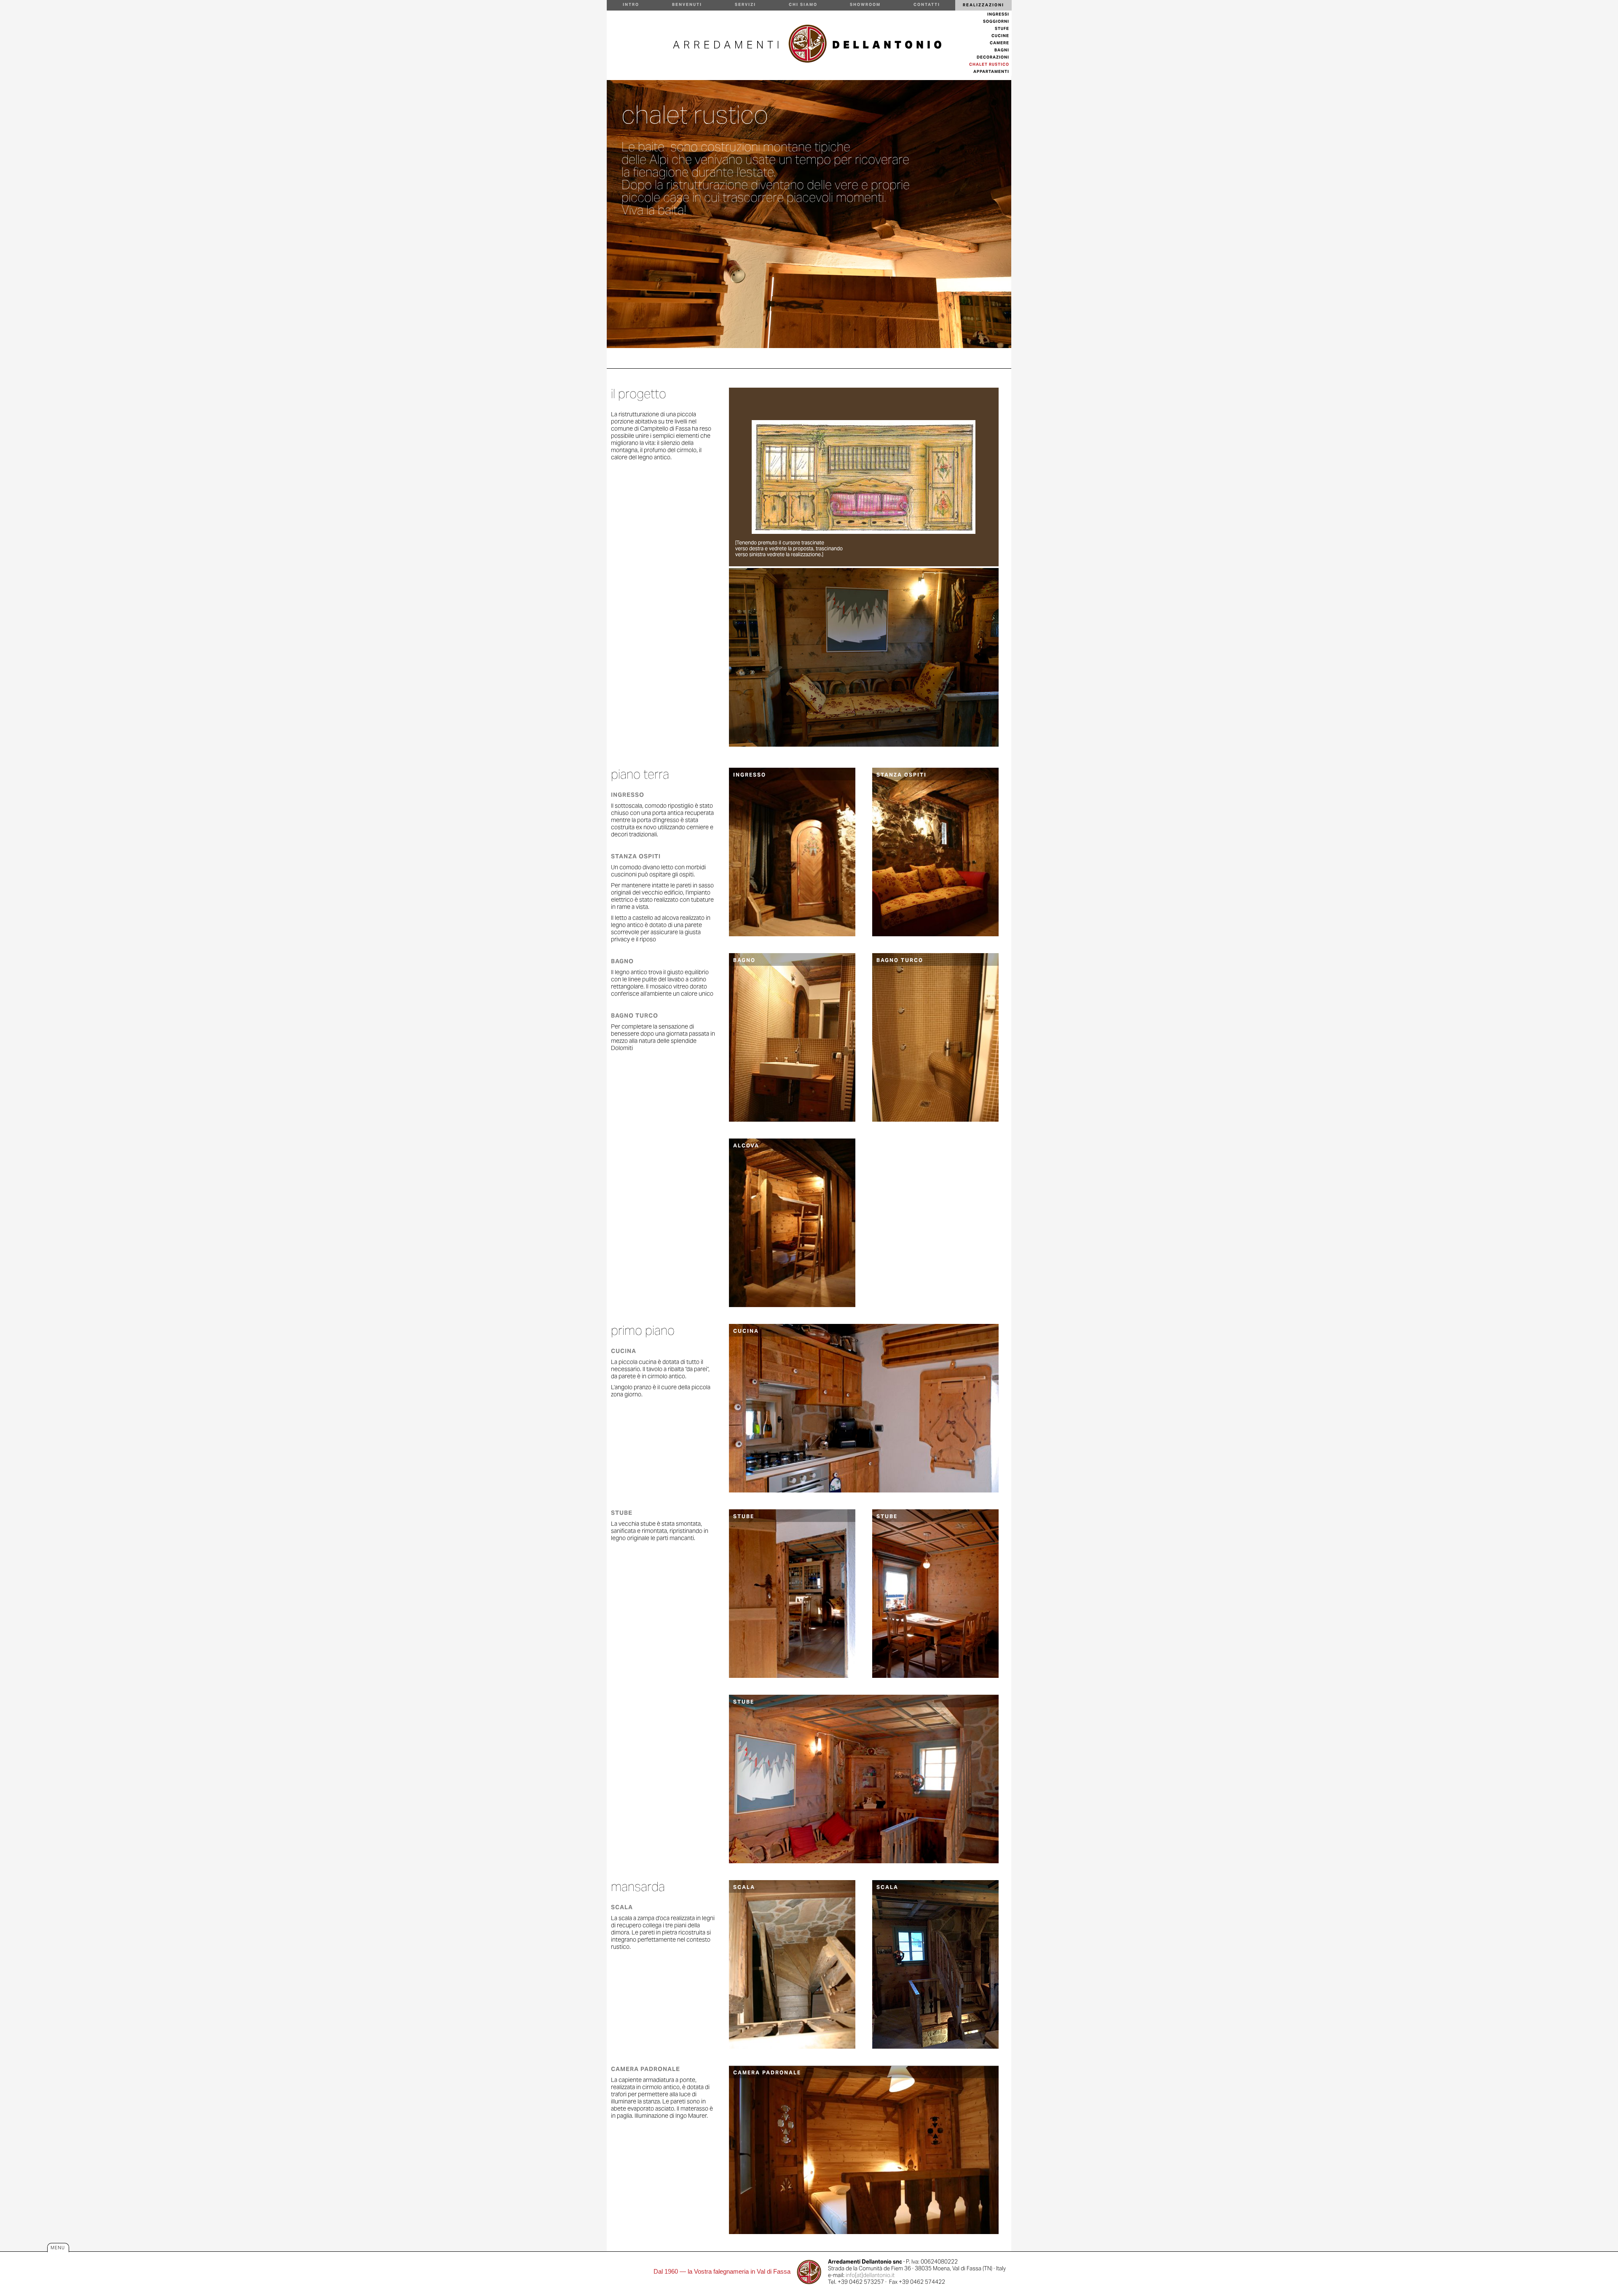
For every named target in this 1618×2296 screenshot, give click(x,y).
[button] (983, 5)
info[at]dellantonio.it (870, 2275)
